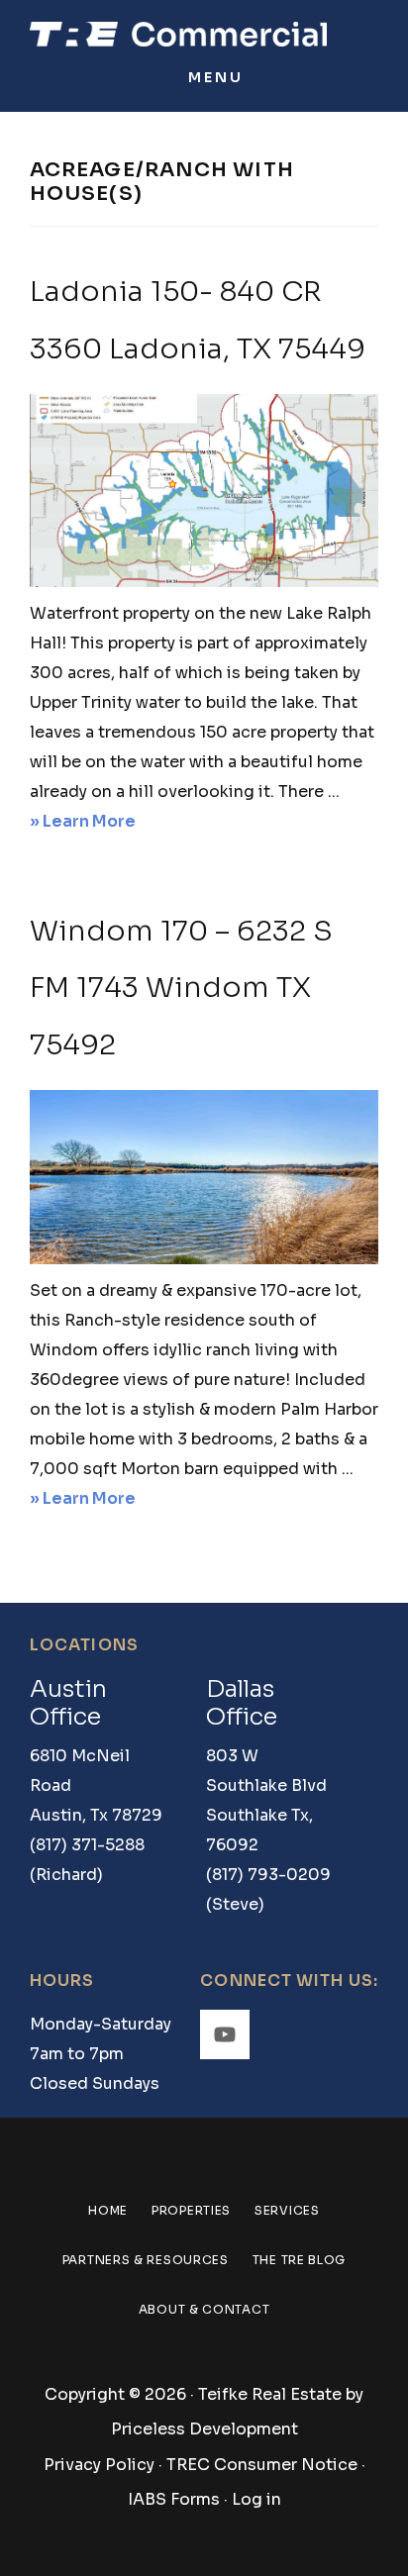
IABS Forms (174, 2499)
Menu (216, 77)
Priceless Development (204, 2429)
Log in (256, 2499)
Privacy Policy (99, 2465)
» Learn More (117, 823)
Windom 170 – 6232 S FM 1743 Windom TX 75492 (181, 988)
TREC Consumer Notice (262, 2465)
